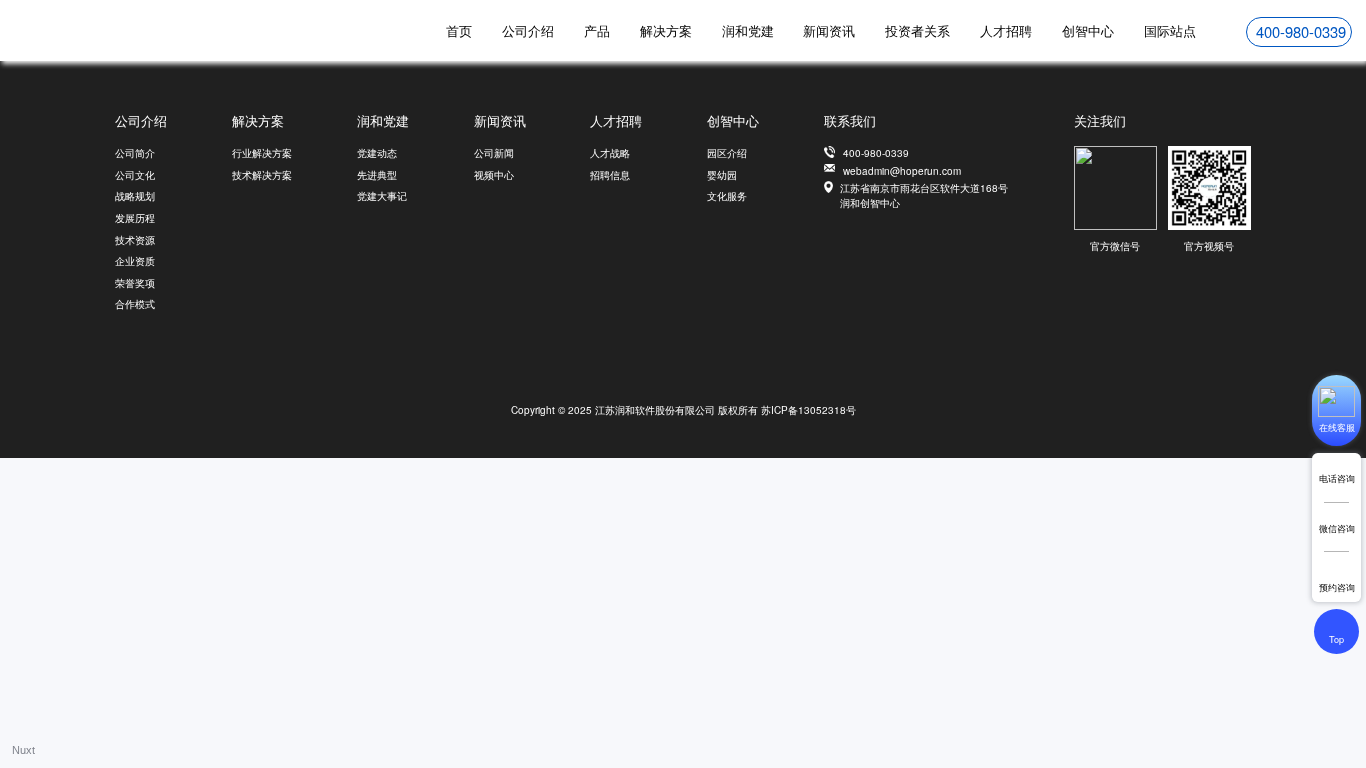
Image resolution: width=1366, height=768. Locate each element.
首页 (459, 30)
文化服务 (727, 196)
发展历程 (135, 218)
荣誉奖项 (135, 283)
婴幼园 (722, 175)
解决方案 (666, 30)
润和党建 (748, 30)
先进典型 (377, 175)
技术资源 (135, 240)
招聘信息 (610, 175)
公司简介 (135, 153)
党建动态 (377, 153)
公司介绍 (528, 30)
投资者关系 (917, 30)
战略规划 (135, 196)
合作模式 (135, 304)
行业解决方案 (262, 153)
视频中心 (494, 175)
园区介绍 (727, 153)
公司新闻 (494, 153)
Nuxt (23, 750)
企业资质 (135, 261)
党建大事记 (382, 196)
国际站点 (1170, 30)
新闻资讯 (829, 30)
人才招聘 (1006, 30)
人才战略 (610, 153)
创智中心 (1088, 30)
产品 (597, 30)
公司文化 (135, 175)
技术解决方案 (262, 175)
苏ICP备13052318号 (808, 410)
